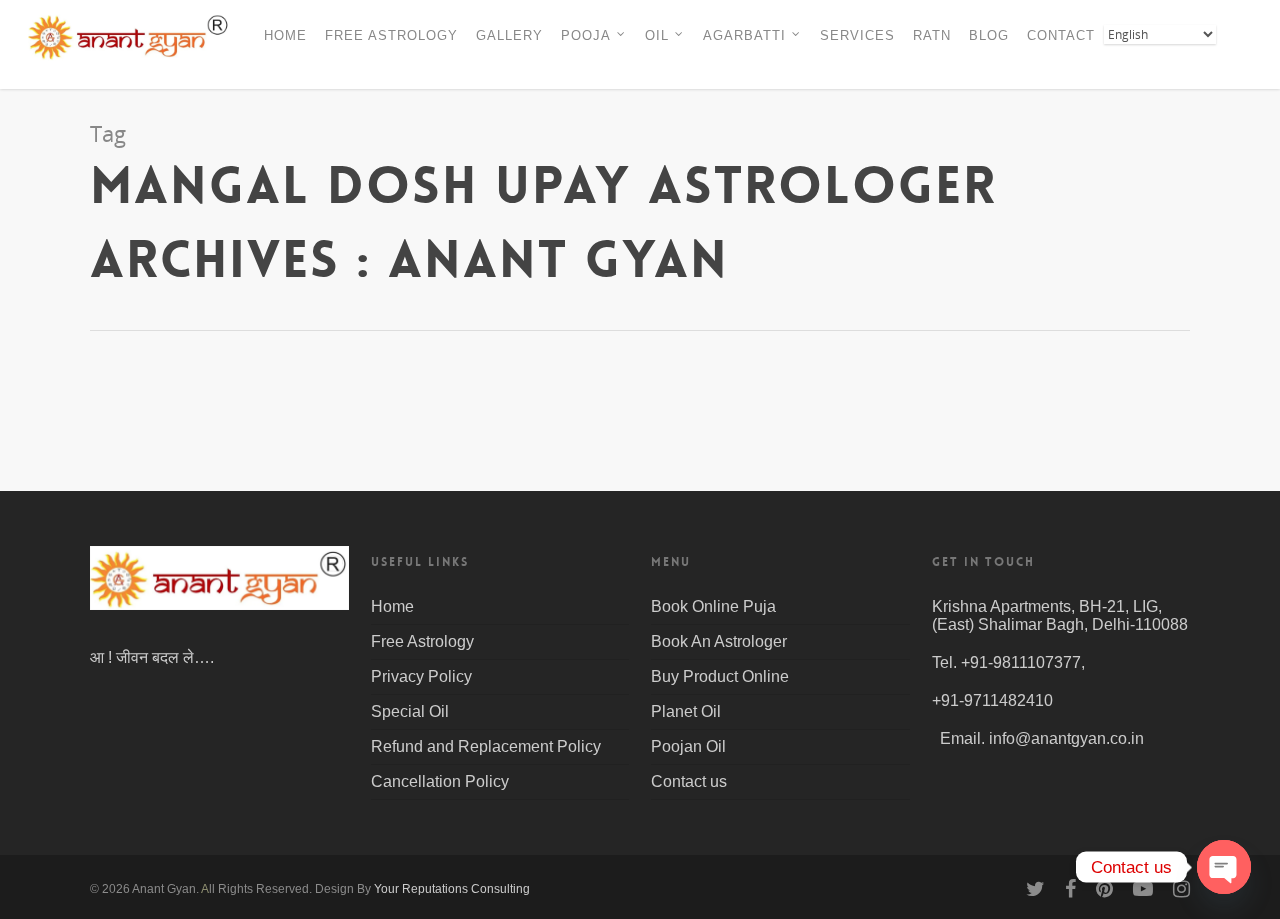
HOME (285, 35)
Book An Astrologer (719, 641)
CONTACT (1061, 35)
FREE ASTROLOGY (391, 35)
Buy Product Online (720, 676)
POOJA (586, 35)
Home (392, 606)
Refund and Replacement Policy (486, 746)
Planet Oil (686, 711)
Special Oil (410, 711)
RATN (932, 35)
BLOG (989, 35)
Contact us (689, 781)
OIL (657, 35)
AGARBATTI (744, 35)
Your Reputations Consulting (452, 889)
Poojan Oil (688, 746)
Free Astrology (422, 641)
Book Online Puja (713, 606)
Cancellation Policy (440, 781)
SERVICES (857, 35)
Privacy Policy (421, 676)
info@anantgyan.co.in (1066, 738)
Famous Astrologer (218, 487)
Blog (134, 487)
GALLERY (509, 35)
